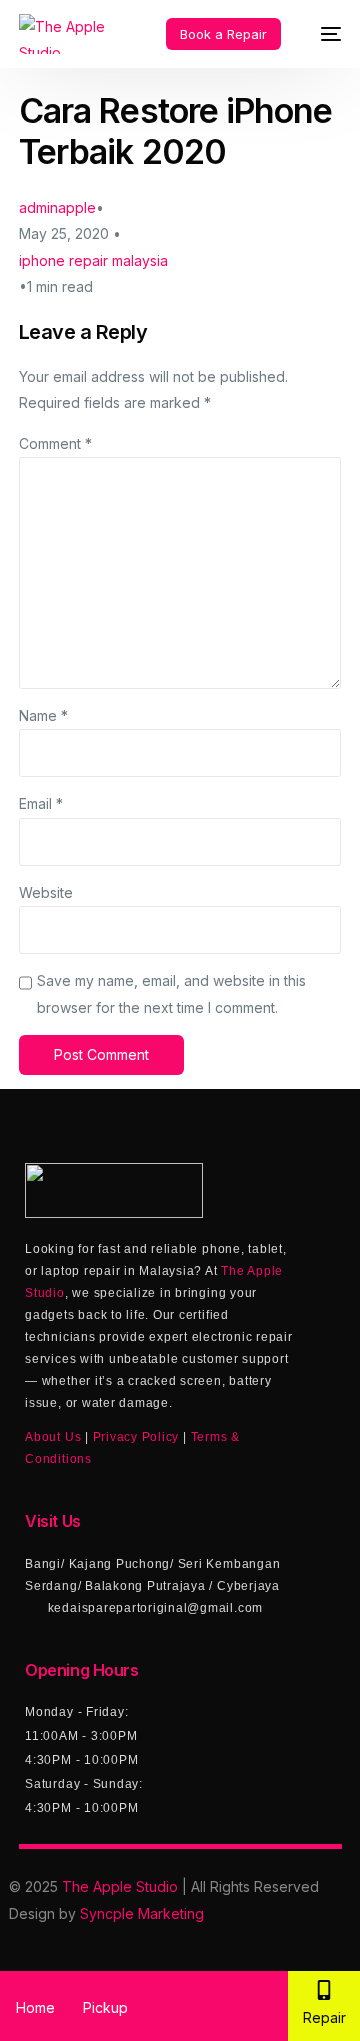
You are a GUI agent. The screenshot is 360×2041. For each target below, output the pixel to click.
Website (46, 892)
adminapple (57, 207)
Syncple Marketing (142, 1913)
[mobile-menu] (321, 34)
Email (41, 803)
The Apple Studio (120, 1886)
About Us (53, 1437)
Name (43, 715)
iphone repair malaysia (93, 260)
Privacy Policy (136, 1437)
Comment (55, 443)
